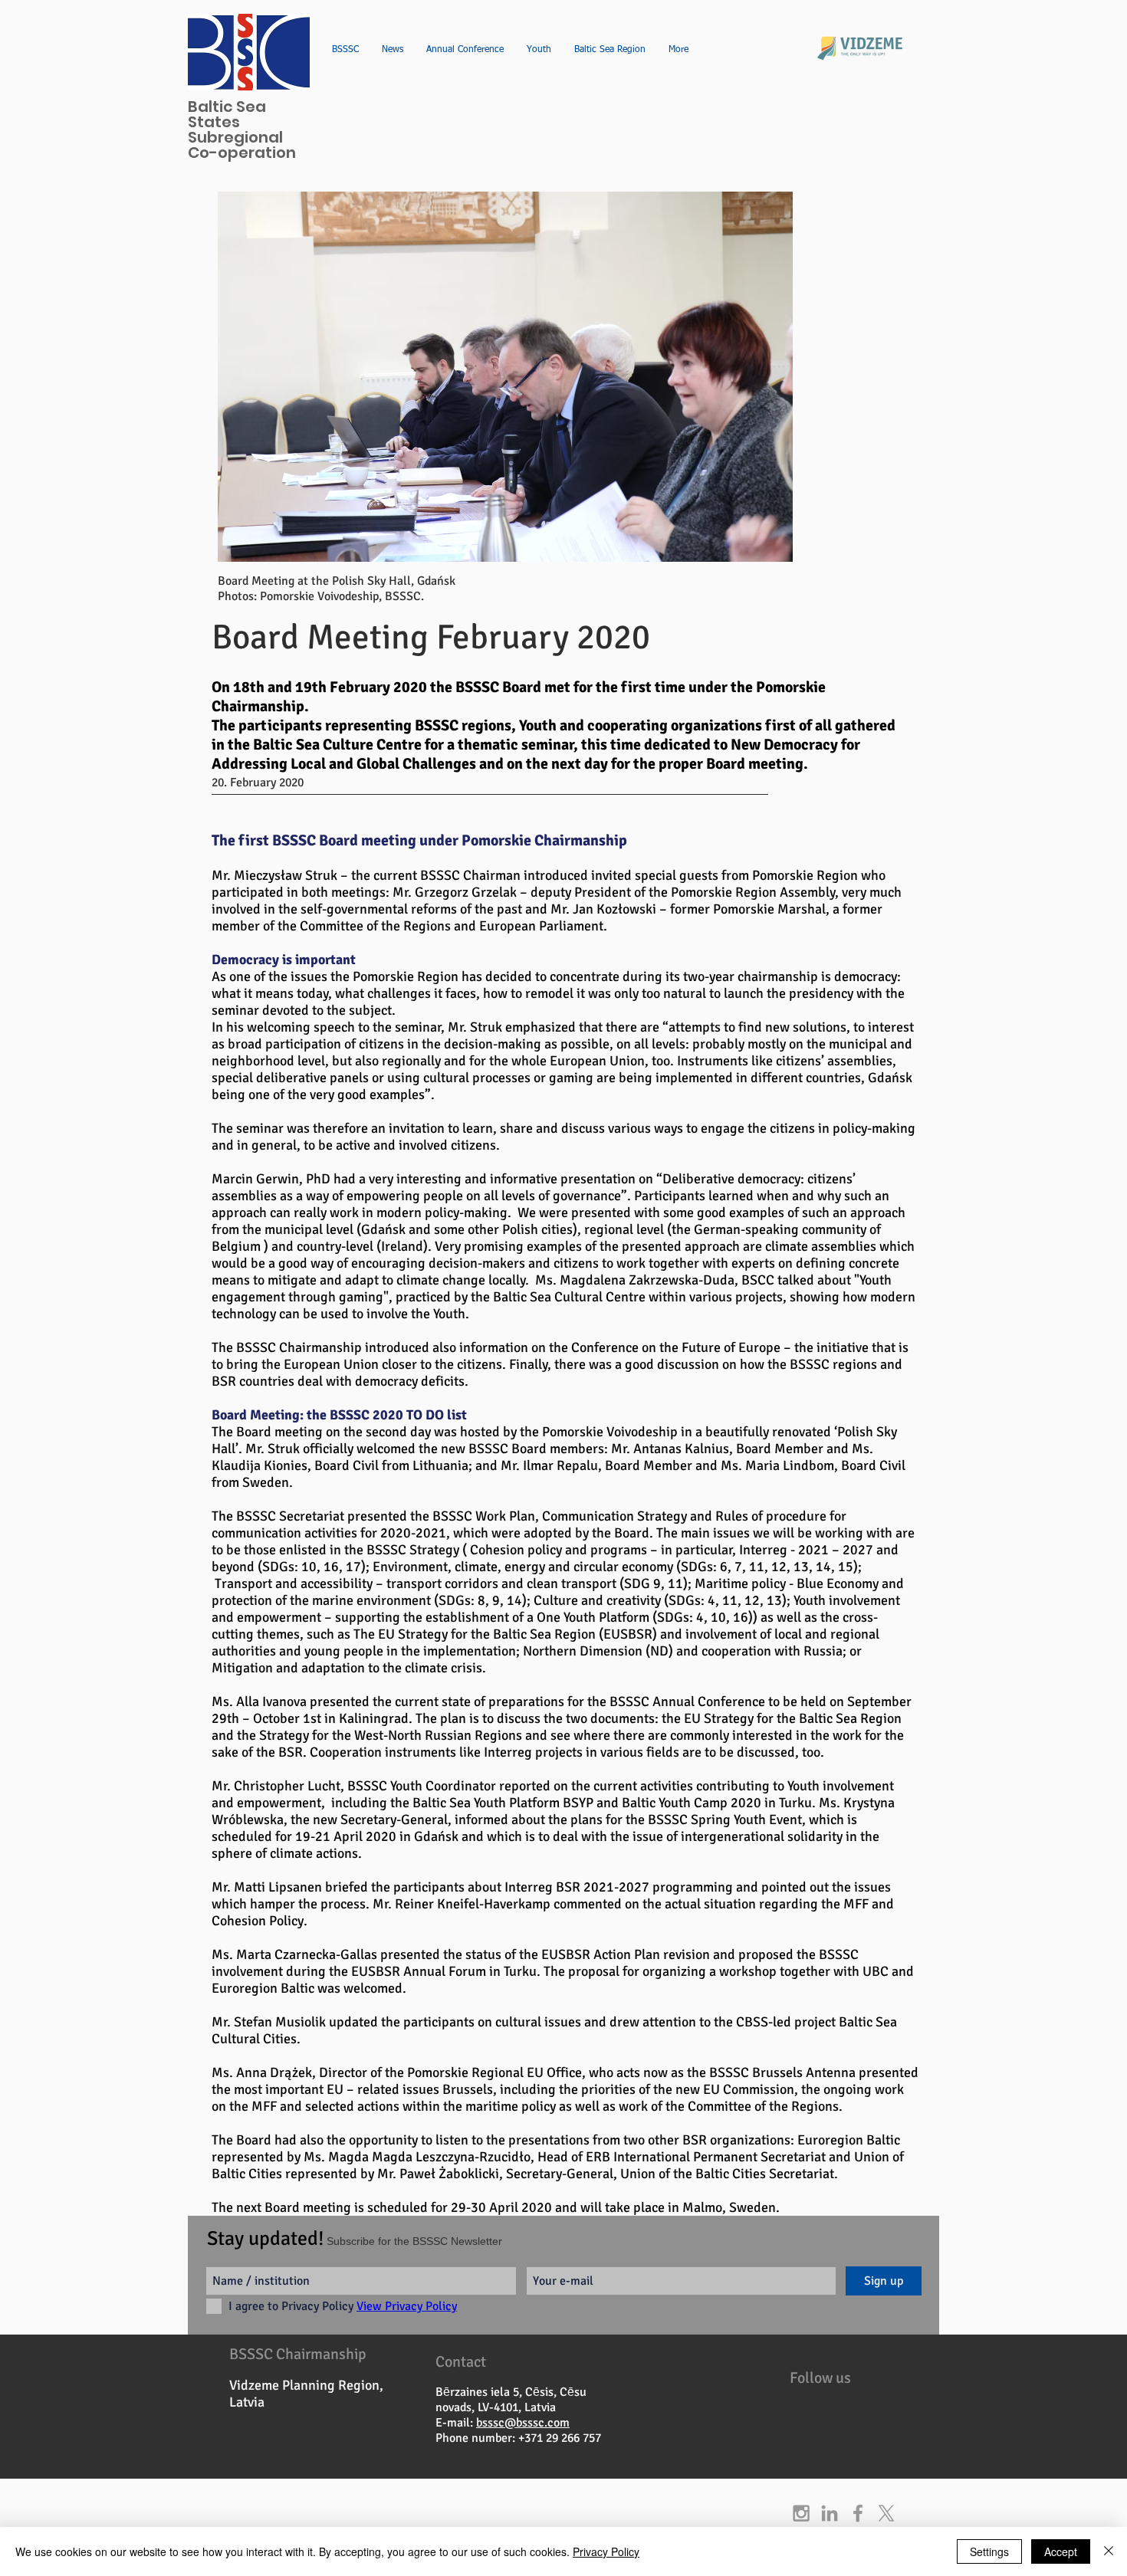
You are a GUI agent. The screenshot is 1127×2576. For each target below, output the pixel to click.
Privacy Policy (606, 2551)
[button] (505, 377)
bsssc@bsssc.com (523, 2423)
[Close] (1109, 2551)
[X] (886, 2513)
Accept (1061, 2551)
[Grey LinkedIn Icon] (830, 2513)
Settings (989, 2551)
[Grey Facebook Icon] (858, 2513)
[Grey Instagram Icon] (801, 2513)
